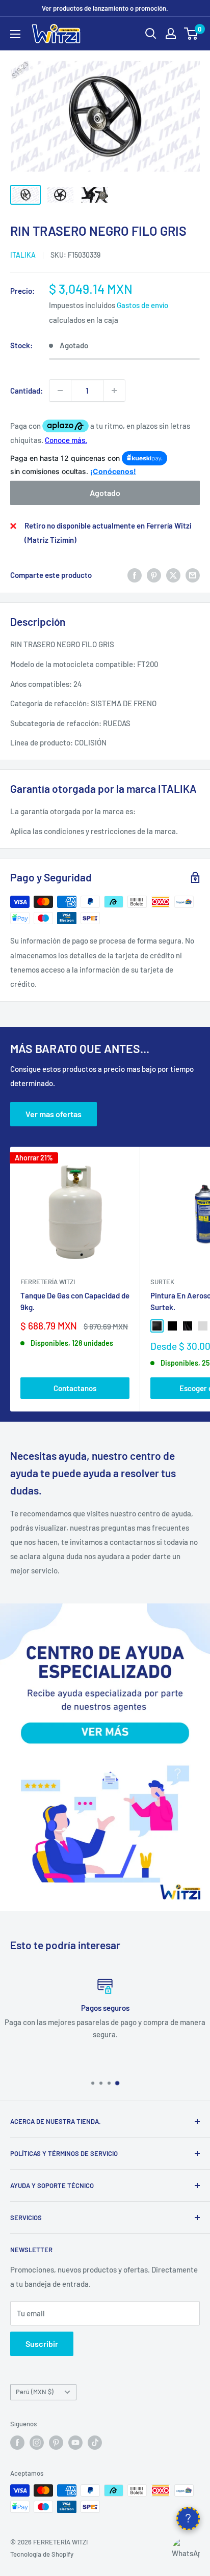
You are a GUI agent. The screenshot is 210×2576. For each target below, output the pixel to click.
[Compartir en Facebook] (135, 575)
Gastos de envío (142, 305)
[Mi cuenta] (171, 34)
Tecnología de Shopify (42, 2554)
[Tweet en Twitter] (173, 575)
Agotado (105, 493)
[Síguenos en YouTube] (75, 2443)
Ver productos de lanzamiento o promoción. (105, 8)
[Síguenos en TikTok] (95, 2443)
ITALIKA (23, 255)
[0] (191, 34)
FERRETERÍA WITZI (48, 1282)
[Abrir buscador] (151, 34)
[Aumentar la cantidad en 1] (114, 391)
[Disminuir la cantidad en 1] (60, 391)
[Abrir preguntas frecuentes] (188, 2518)
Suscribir (42, 2344)
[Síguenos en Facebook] (17, 2443)
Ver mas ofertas (54, 1114)
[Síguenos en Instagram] (37, 2443)
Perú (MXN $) (35, 2392)
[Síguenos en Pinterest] (56, 2443)
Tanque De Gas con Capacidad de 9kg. (75, 1301)
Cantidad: (27, 391)
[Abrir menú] (15, 34)
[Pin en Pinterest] (154, 575)
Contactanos (75, 1388)
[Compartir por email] (193, 575)
